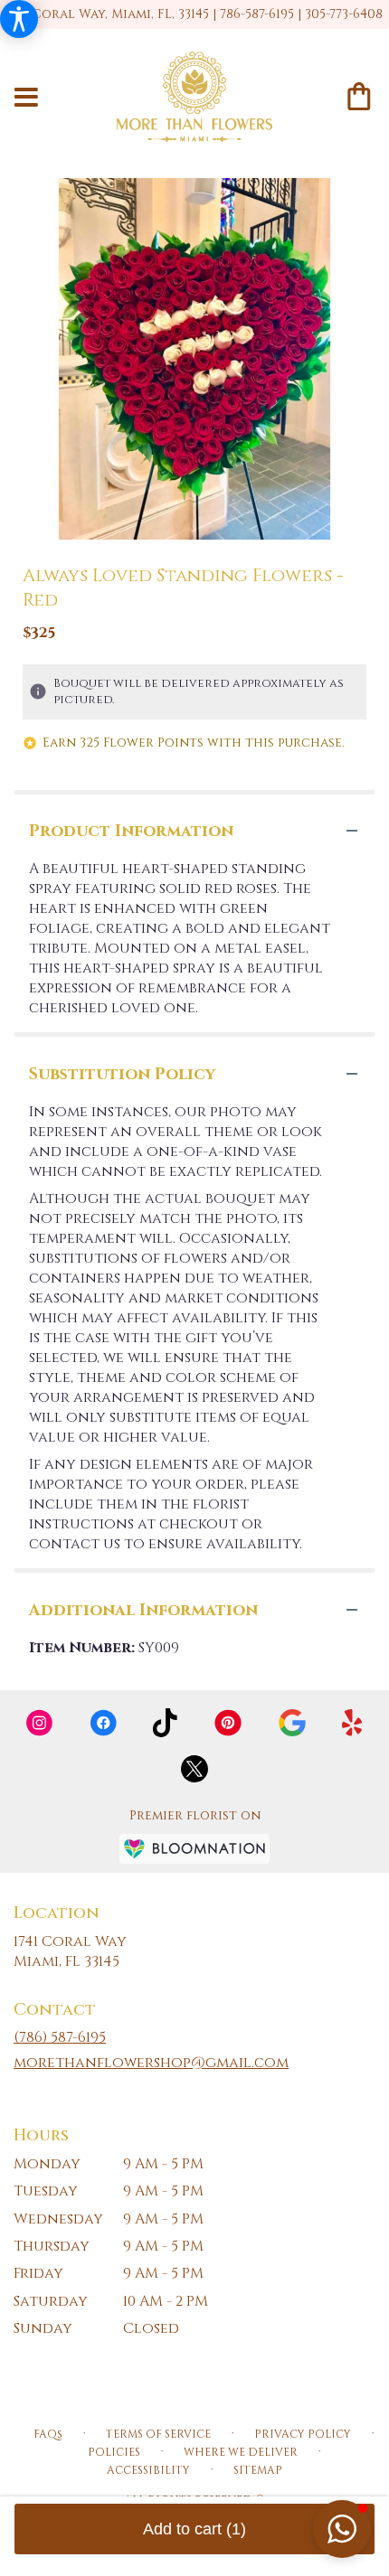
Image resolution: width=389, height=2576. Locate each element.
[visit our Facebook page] (103, 1723)
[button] (342, 2529)
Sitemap (258, 2470)
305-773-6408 (344, 14)
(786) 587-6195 (60, 2037)
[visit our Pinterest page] (228, 1723)
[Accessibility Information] (19, 19)
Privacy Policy (303, 2434)
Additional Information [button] (143, 1610)
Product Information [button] (131, 831)
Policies (114, 2452)
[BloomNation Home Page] (194, 1849)
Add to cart (194, 2529)
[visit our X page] (194, 1769)
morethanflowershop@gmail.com (151, 2063)
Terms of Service (158, 2434)
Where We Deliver (241, 2452)
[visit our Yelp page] (352, 1723)
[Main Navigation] (26, 99)
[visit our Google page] (292, 1723)
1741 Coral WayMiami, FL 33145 (70, 1951)
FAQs (48, 2434)
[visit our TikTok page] (165, 1723)
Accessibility (148, 2470)
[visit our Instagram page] (40, 1723)
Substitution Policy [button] (122, 1074)
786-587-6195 (257, 14)
